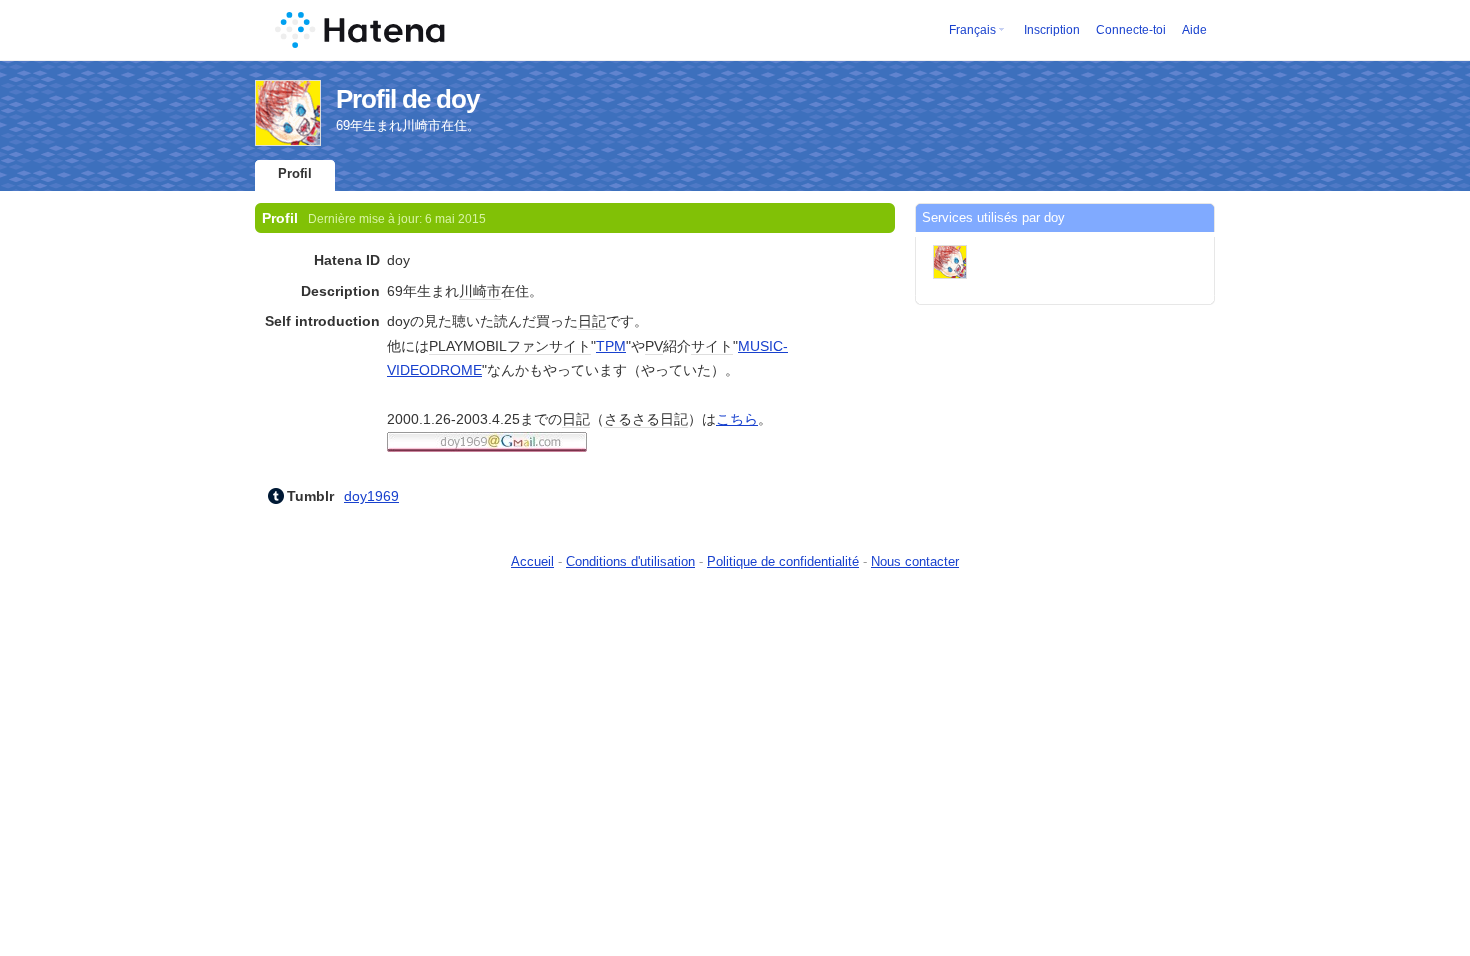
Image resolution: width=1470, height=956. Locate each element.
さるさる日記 (646, 419)
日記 (592, 321)
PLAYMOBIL (468, 346)
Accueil (532, 561)
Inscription (1052, 30)
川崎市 (480, 291)
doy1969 (371, 496)
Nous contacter (915, 561)
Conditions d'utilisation (630, 561)
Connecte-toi (1131, 30)
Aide (1194, 30)
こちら (737, 419)
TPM (611, 346)
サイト (712, 346)
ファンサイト (549, 346)
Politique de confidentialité (783, 561)
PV (654, 346)
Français (972, 30)
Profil (295, 173)
